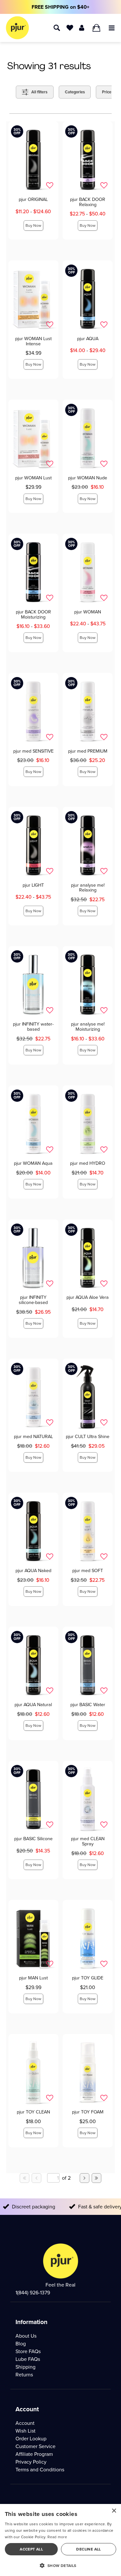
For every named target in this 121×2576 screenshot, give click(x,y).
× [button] (114, 2511)
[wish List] (70, 27)
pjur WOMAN (88, 612)
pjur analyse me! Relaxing (88, 888)
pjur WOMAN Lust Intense (33, 341)
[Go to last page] (96, 2178)
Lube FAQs (28, 2359)
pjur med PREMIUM (88, 751)
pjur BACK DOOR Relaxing (88, 202)
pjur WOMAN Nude (88, 478)
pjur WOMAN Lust (33, 478)
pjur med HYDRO (88, 1163)
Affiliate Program (34, 2454)
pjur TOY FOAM (88, 2112)
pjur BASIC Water (88, 1705)
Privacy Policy (31, 2462)
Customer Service (35, 2446)
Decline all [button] (88, 2549)
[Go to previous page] (36, 2178)
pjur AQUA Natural (33, 1705)
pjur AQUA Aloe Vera (88, 1297)
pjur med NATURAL (33, 1436)
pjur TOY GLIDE (88, 1978)
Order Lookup (31, 2439)
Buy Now (33, 225)
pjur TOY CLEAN (33, 2112)
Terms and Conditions (40, 2470)
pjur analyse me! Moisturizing (88, 1027)
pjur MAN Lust (33, 1978)
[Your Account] (82, 27)
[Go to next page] (85, 2178)
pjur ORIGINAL (33, 199)
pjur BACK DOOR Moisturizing (33, 614)
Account (25, 2423)
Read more (57, 2537)
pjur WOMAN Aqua (33, 1163)
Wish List (25, 2431)
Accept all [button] (31, 2549)
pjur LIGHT (33, 885)
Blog (21, 2344)
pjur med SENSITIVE (33, 751)
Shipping (25, 2367)
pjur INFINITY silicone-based (33, 1300)
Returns (24, 2375)
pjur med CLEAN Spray (88, 1841)
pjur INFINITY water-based (33, 1027)
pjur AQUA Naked (33, 1570)
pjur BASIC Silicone (33, 1839)
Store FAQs (28, 2351)
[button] (112, 27)
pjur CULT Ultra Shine (88, 1436)
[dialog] (60, 2540)
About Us (26, 2336)
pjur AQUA (88, 339)
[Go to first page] (25, 2178)
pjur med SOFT (88, 1570)
